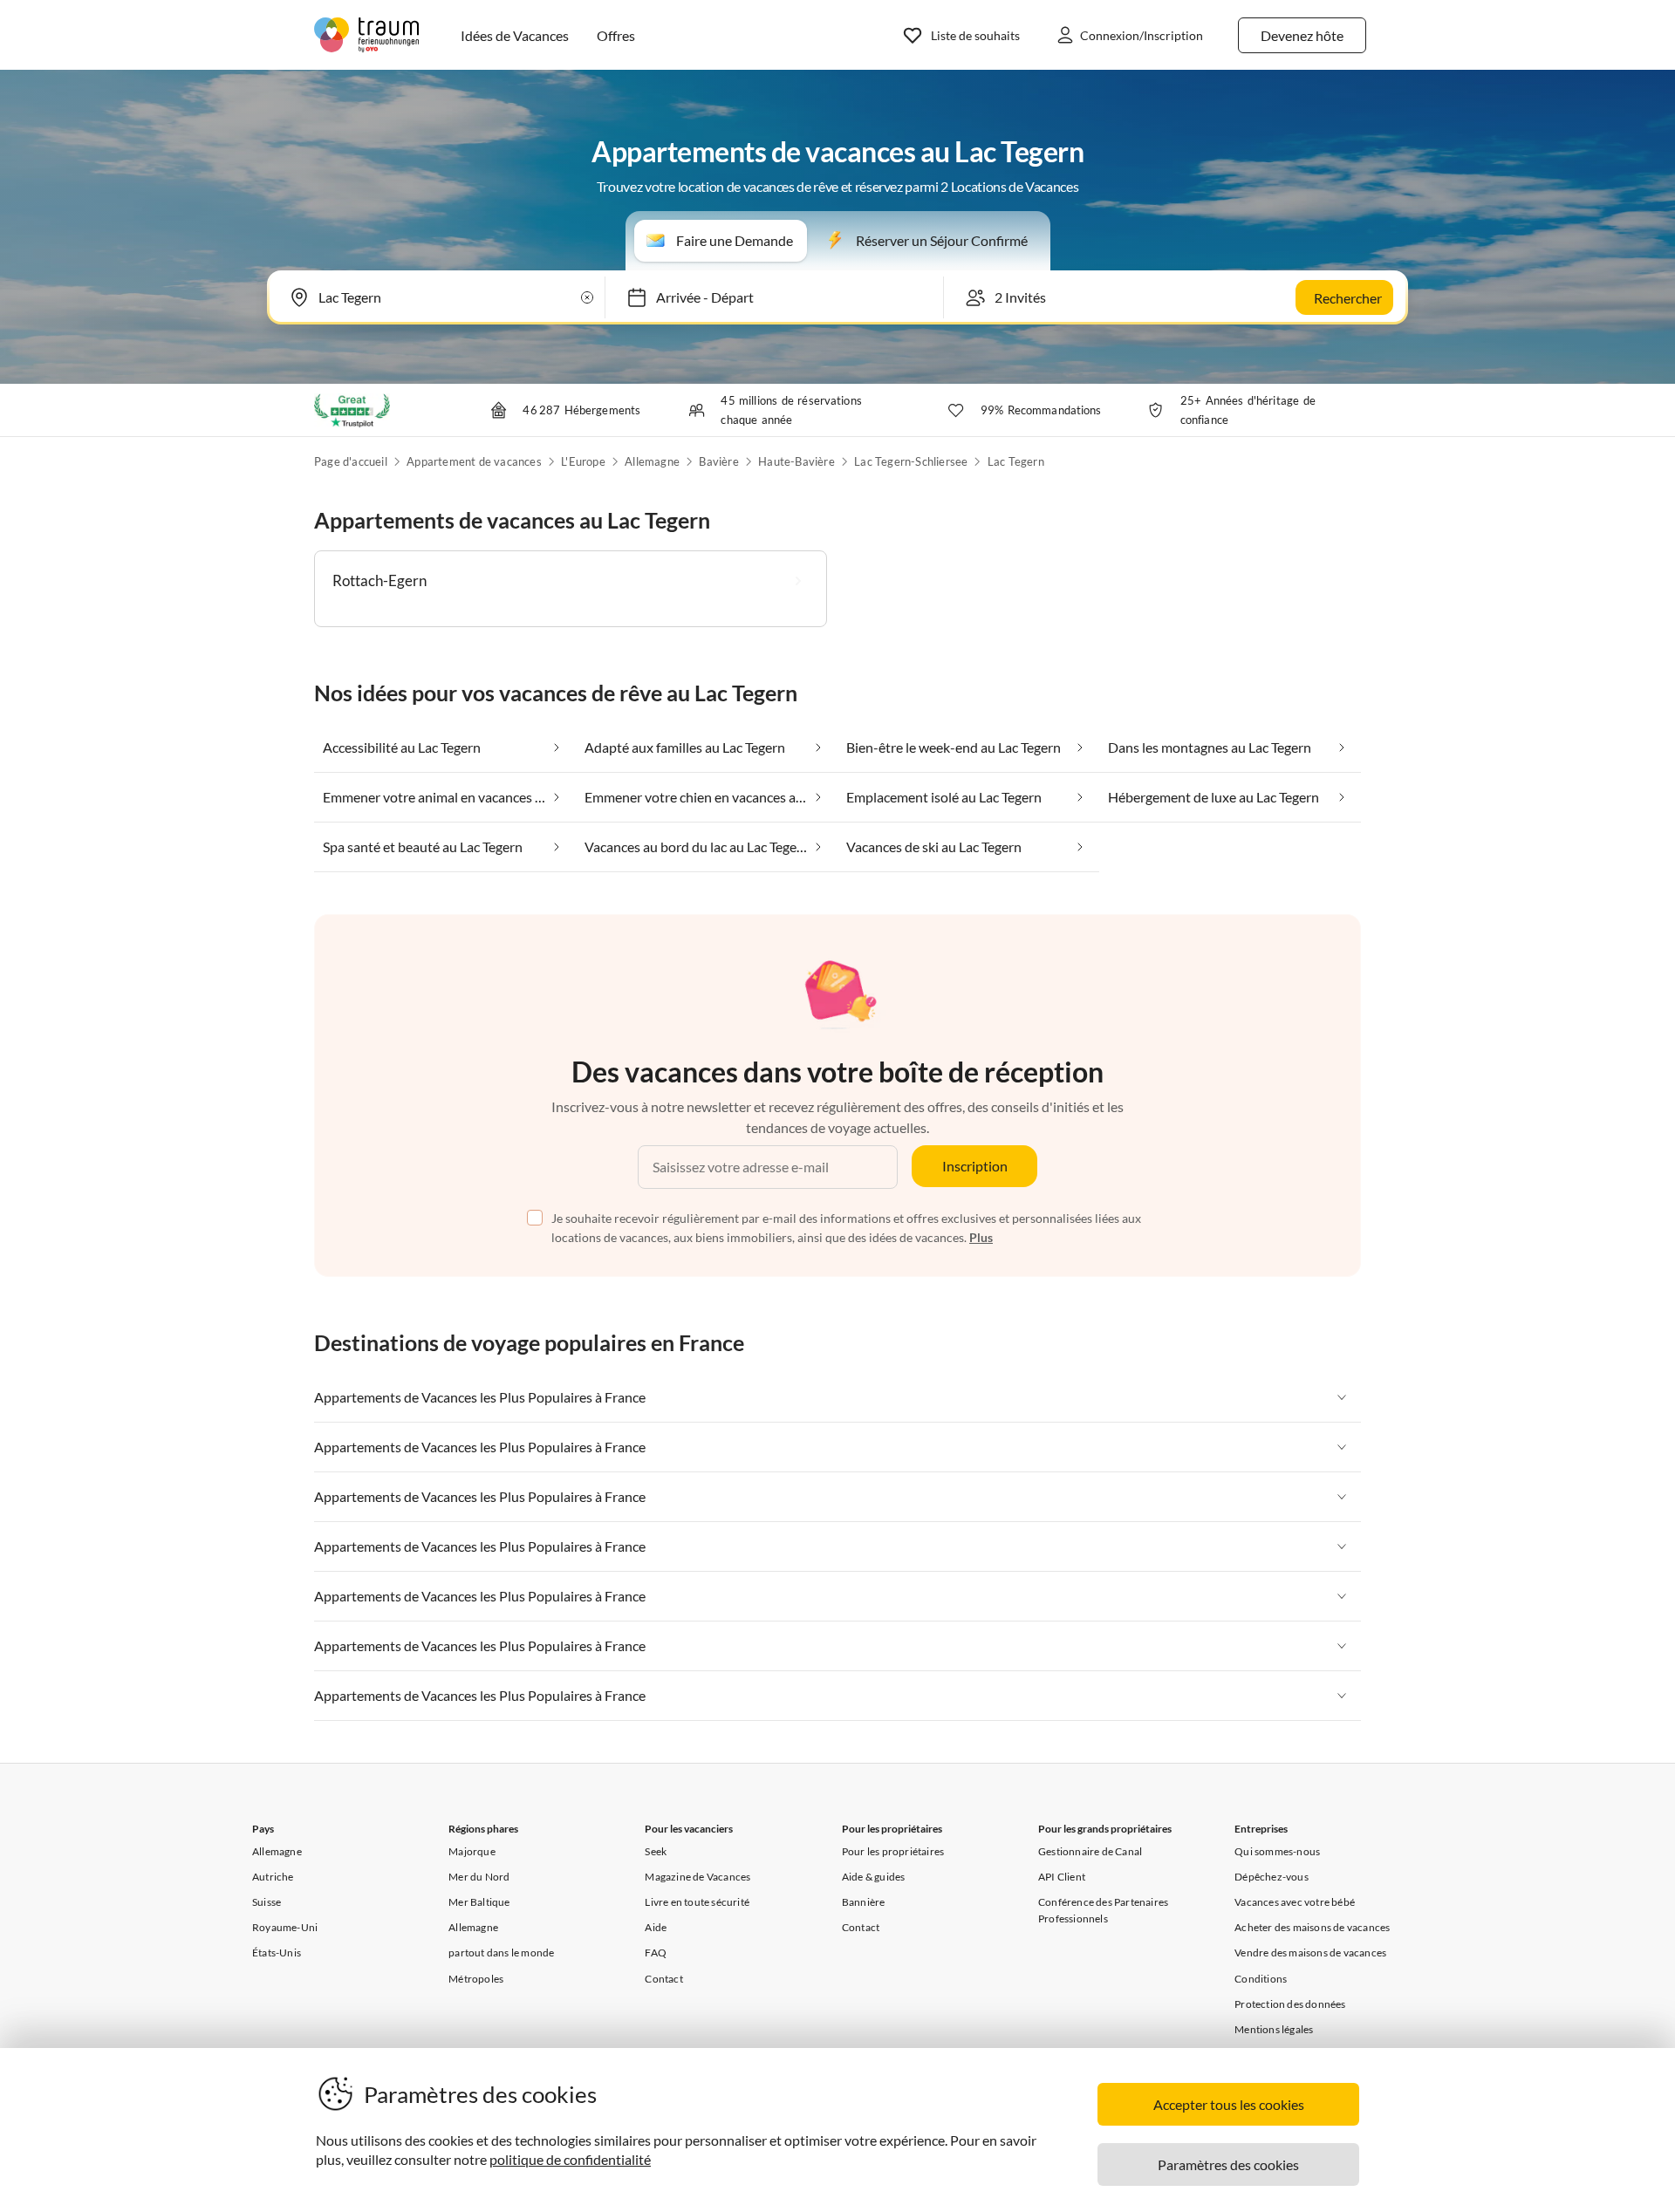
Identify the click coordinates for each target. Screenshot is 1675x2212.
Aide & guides (874, 1877)
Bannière (864, 1902)
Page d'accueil (351, 461)
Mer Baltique (479, 1902)
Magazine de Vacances (697, 1877)
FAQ (656, 1953)
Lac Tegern (1016, 461)
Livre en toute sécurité (697, 1902)
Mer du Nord (479, 1877)
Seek (656, 1851)
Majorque (472, 1851)
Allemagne (652, 461)
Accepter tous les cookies (1229, 2104)
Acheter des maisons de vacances (1312, 1927)
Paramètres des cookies (1228, 2164)
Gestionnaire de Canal (1090, 1851)
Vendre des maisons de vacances (1310, 1953)
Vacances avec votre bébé (1295, 1902)
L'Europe (583, 461)
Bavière (718, 461)
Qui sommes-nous (1277, 1851)
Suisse (267, 1902)
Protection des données (1290, 2004)
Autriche (273, 1877)
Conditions (1261, 1979)
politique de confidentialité (570, 2159)
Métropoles (476, 1979)
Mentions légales (1274, 2029)
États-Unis (277, 1953)
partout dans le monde (501, 1953)
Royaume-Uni (285, 1927)
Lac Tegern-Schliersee (911, 461)
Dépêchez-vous (1272, 1877)
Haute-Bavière (796, 461)
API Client (1062, 1877)
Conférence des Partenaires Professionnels (1103, 1910)
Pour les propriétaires (893, 1851)
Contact (663, 1979)
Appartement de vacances (474, 461)
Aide (656, 1927)
